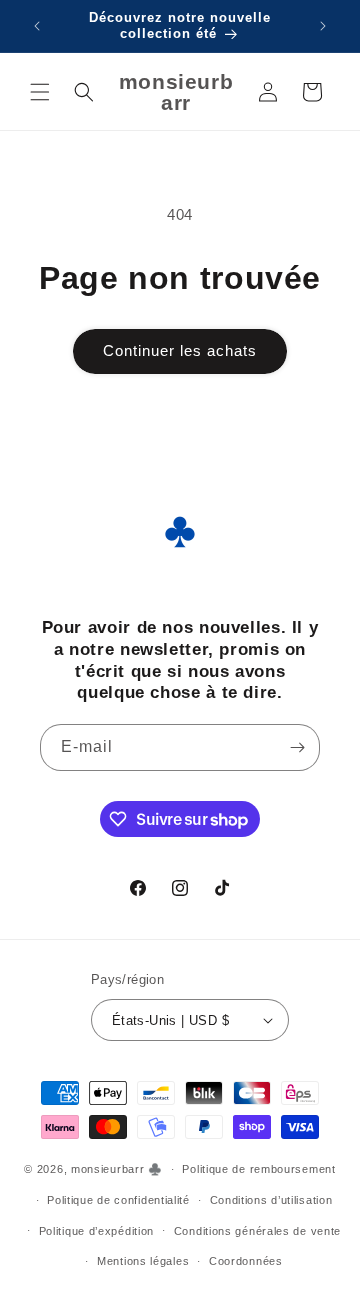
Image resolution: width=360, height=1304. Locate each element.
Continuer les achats (180, 350)
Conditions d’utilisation (271, 1200)
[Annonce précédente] (37, 26)
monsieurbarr (107, 1169)
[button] (40, 92)
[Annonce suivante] (323, 26)
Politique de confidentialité (118, 1200)
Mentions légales (143, 1261)
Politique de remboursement (258, 1169)
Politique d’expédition (96, 1231)
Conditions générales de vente (257, 1231)
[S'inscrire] (297, 747)
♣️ (155, 1169)
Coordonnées (246, 1261)
